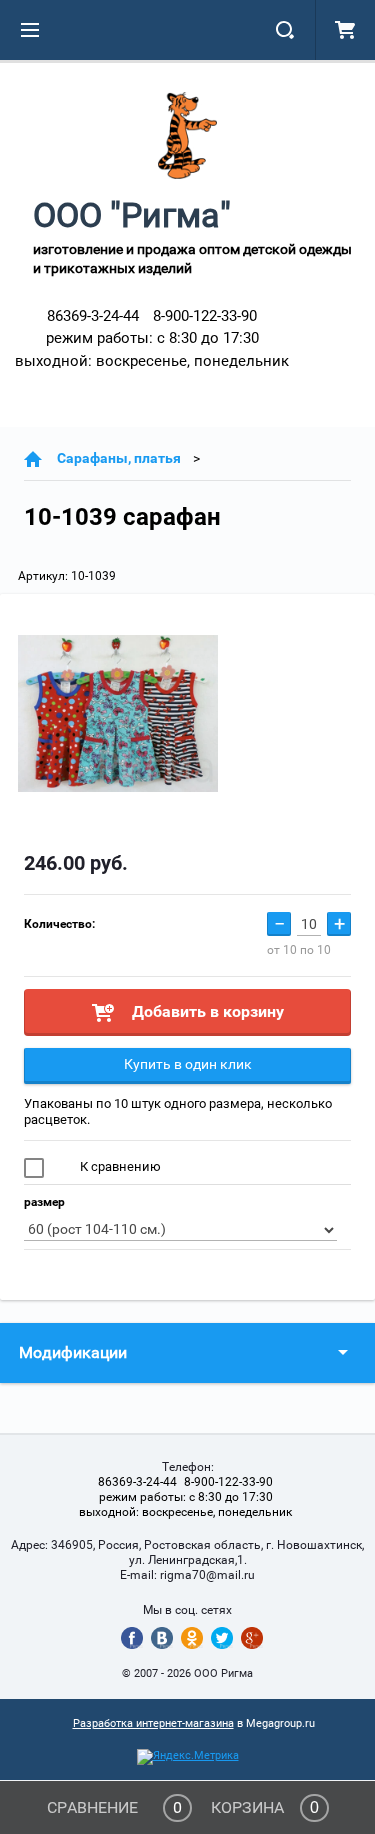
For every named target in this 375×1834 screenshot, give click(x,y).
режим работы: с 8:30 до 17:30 (152, 338)
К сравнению (119, 1166)
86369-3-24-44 (93, 316)
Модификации (73, 1352)
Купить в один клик (188, 1064)
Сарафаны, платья (119, 458)
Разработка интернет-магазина (153, 1723)
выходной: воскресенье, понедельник (152, 361)
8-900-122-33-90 (205, 316)
